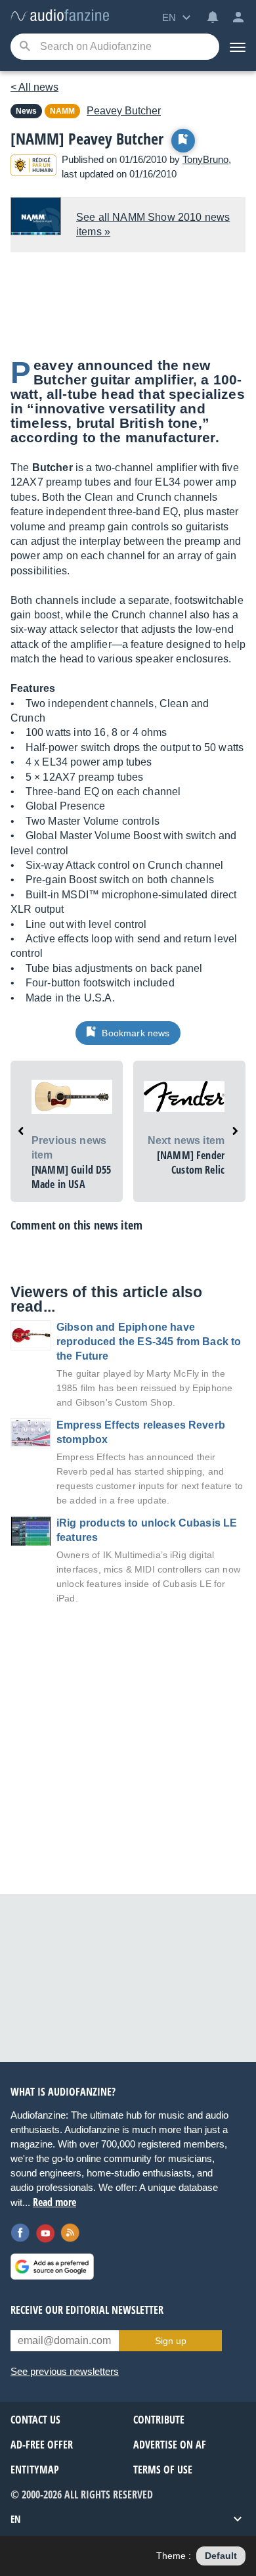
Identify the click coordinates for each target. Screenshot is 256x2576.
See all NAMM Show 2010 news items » (153, 224)
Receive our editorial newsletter (87, 2310)
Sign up (171, 2341)
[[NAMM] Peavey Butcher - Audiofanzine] (60, 16)
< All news (34, 87)
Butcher (124, 111)
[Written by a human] (33, 167)
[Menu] (238, 47)
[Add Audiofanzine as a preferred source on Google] (52, 2266)
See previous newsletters (65, 2371)
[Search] (25, 47)
